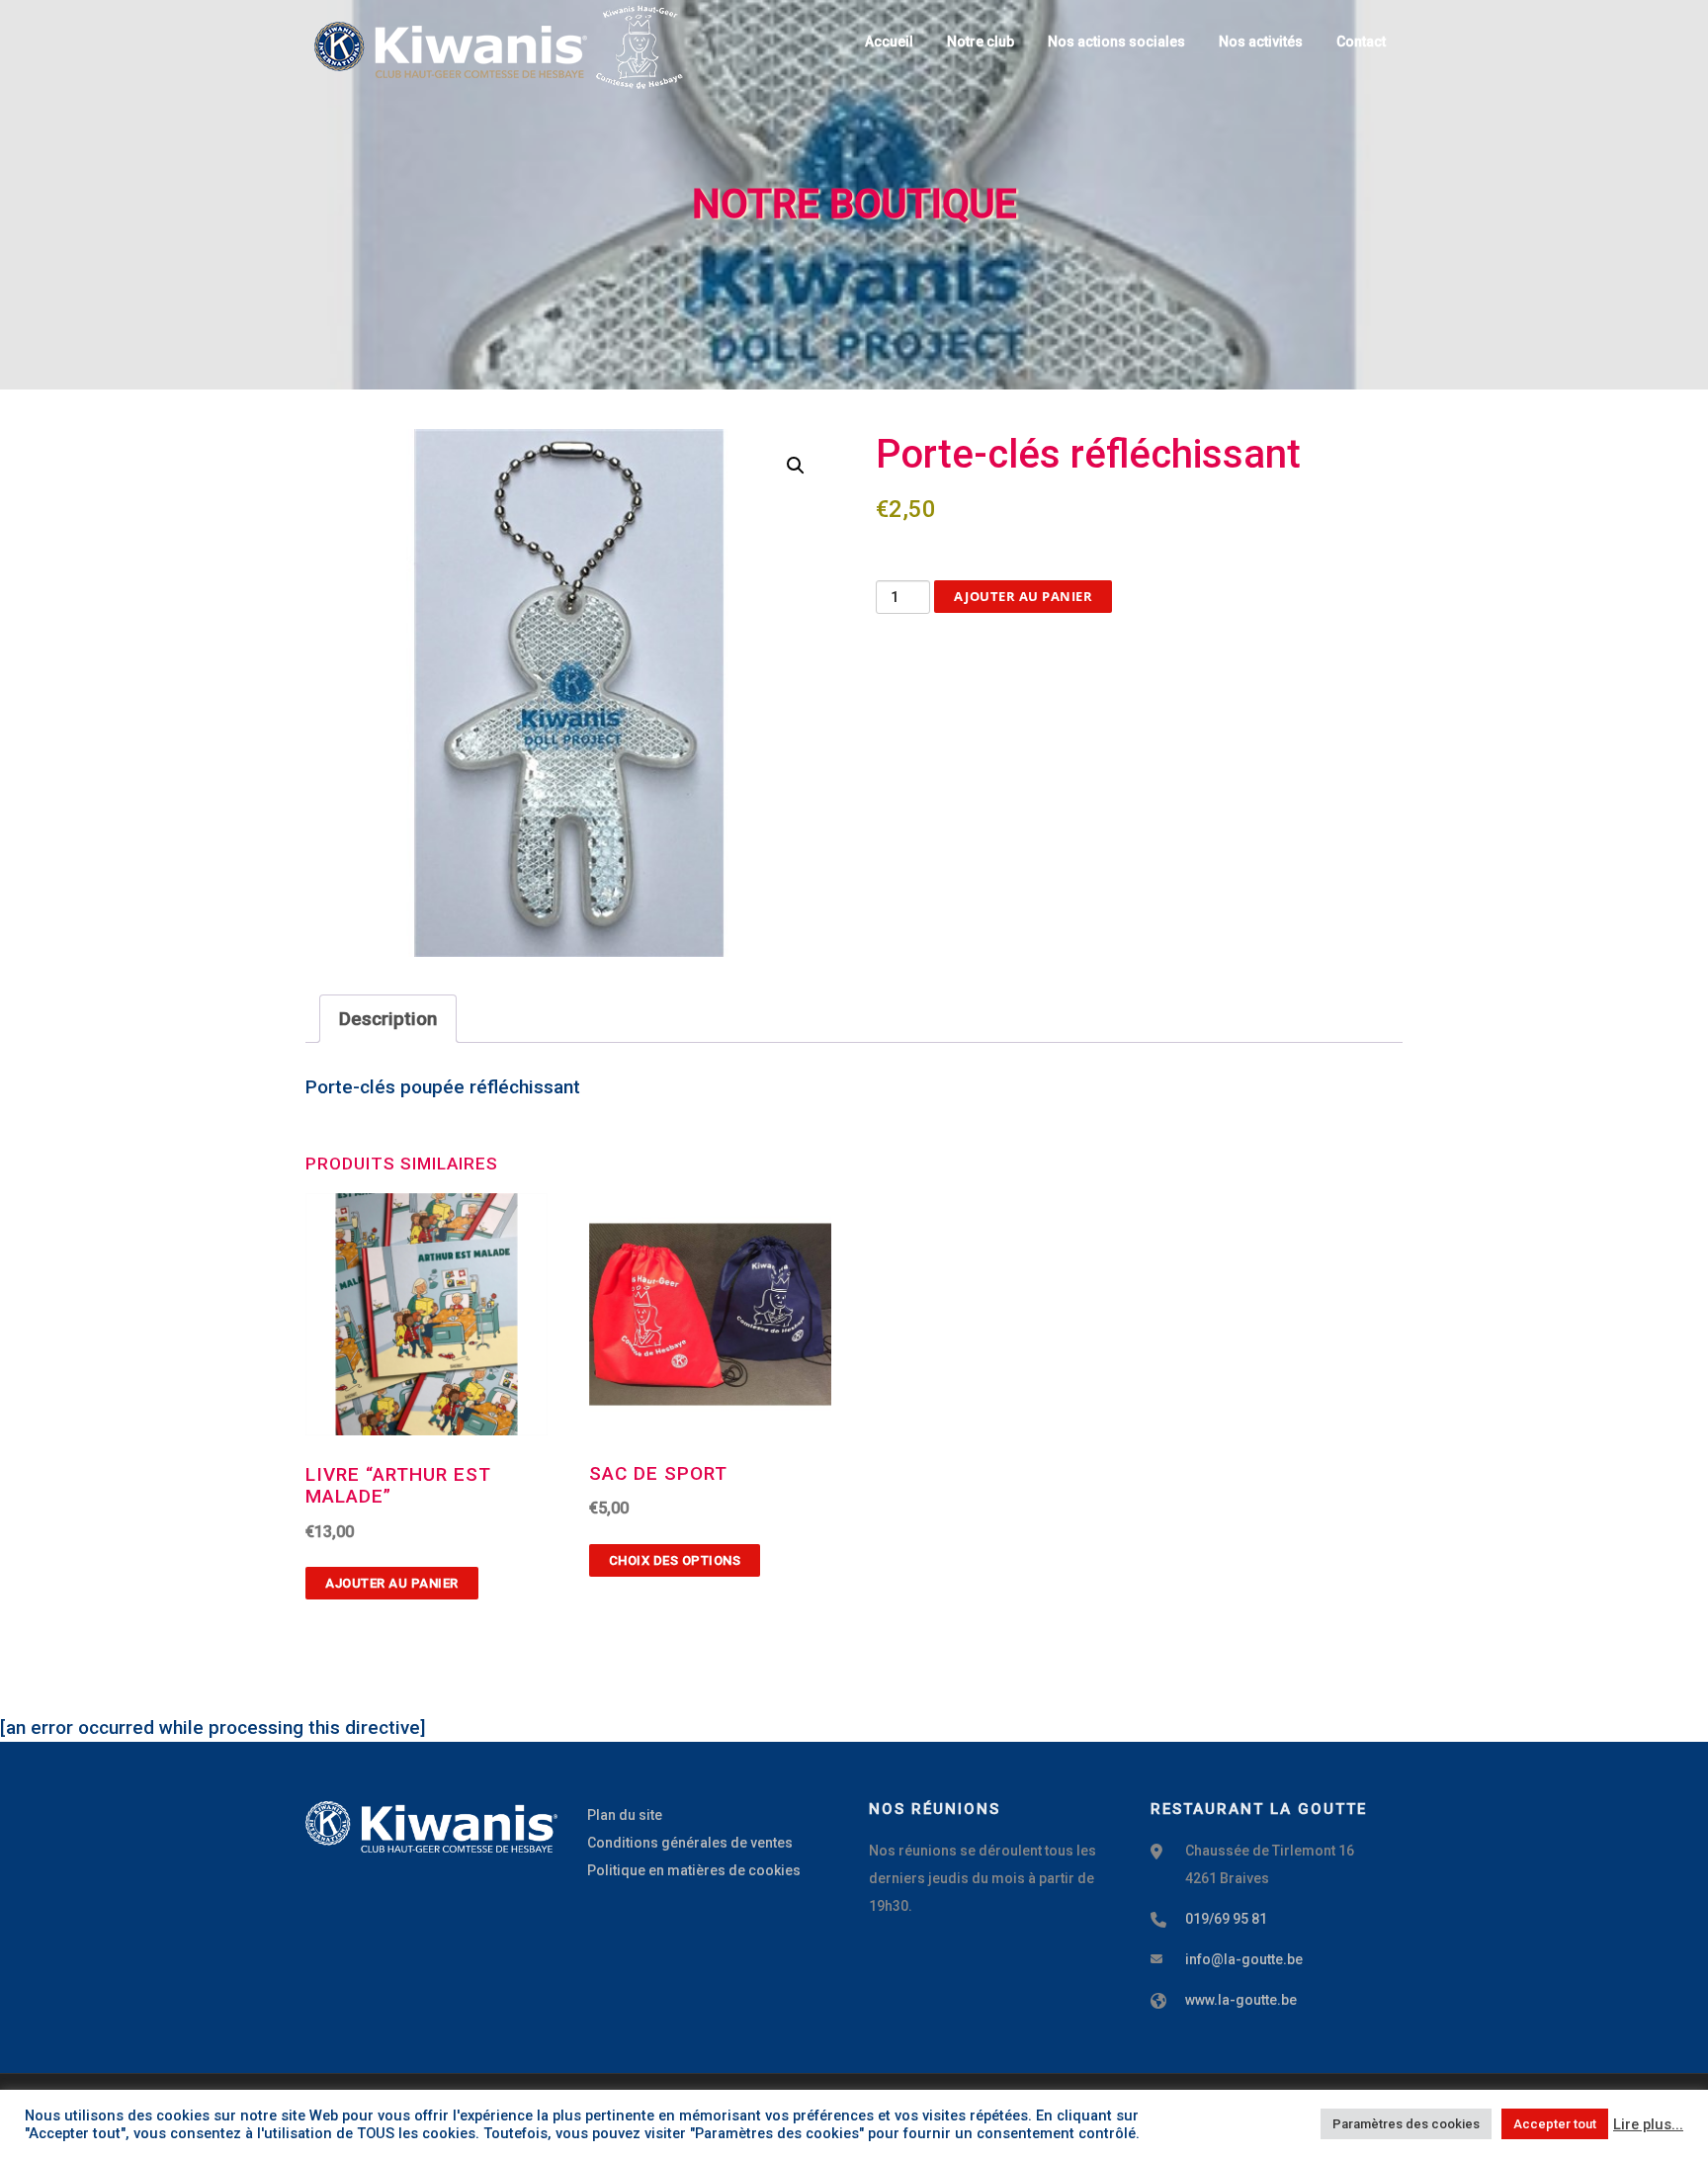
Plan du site (625, 1815)
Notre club (981, 42)
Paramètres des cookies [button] (1406, 2124)
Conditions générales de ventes (690, 1843)
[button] (796, 466)
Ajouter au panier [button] (392, 1583)
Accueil (889, 42)
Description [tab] (388, 1019)
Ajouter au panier (1024, 596)
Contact (1361, 42)
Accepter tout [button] (1555, 2124)
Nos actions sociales (1116, 42)
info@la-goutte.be (1244, 1959)
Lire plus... (1648, 2124)
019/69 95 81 (1226, 1919)
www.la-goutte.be (1241, 2000)
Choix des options (675, 1560)
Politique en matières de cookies (694, 1870)
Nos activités (1261, 42)
